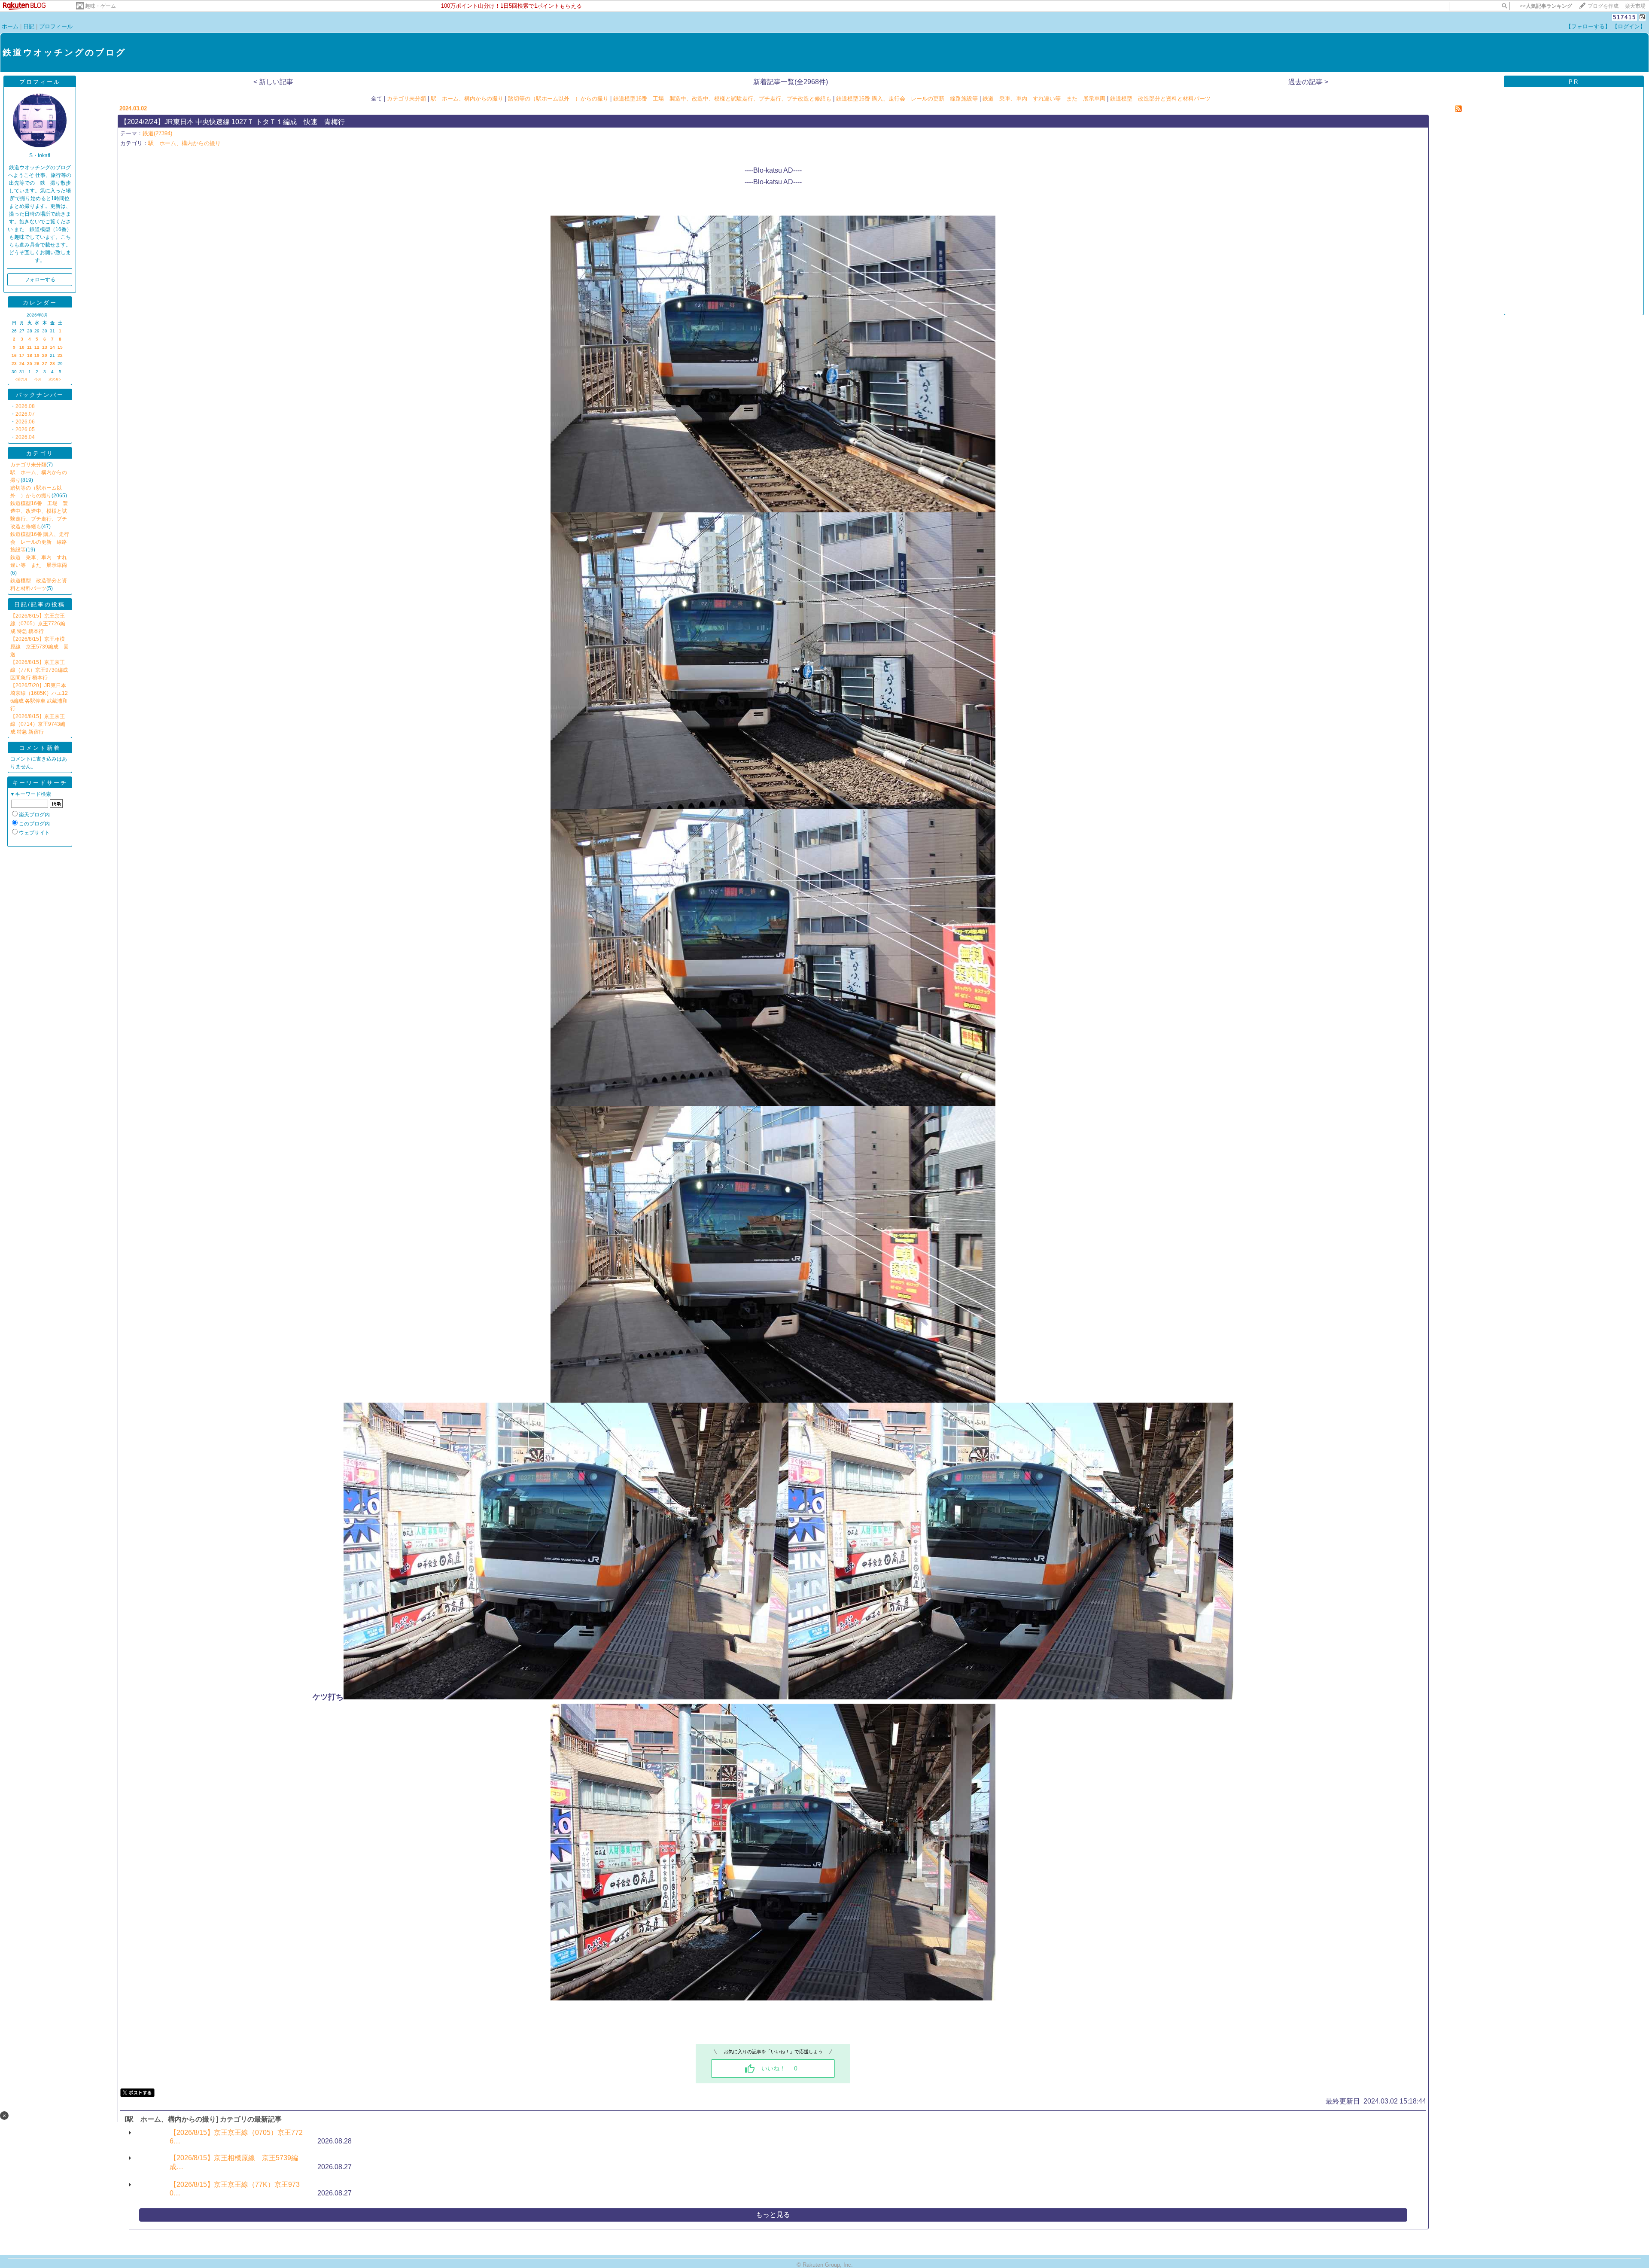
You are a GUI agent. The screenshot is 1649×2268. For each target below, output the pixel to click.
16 (14, 355)
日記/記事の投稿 (40, 604)
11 (29, 347)
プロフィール (56, 26)
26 (37, 364)
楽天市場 (1635, 6)
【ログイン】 (1629, 26)
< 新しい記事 (273, 82)
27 (45, 364)
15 (60, 347)
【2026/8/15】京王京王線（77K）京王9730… (235, 2189)
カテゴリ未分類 (28, 465)
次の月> (55, 379)
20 (45, 355)
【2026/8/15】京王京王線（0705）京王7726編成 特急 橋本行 (38, 624)
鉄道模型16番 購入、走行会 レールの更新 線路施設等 (40, 542)
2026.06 (25, 422)
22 (60, 355)
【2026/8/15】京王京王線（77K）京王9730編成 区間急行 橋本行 (39, 670)
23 (14, 364)
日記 (29, 26)
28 (52, 364)
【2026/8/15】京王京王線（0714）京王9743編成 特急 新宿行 (38, 724)
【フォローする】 (1588, 26)
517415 (1625, 17)
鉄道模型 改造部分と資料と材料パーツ (1160, 99)
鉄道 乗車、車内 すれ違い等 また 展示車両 (1044, 99)
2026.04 (25, 437)
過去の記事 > (1308, 82)
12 (37, 347)
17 (22, 355)
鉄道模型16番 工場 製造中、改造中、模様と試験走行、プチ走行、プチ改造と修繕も (722, 99)
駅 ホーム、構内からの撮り (467, 99)
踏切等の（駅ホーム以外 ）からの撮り (558, 99)
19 (37, 355)
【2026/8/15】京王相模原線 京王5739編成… (234, 2162)
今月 (38, 379)
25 (30, 364)
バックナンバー (40, 395)
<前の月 (21, 379)
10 (22, 347)
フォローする (40, 280)
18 (30, 355)
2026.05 (25, 429)
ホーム (10, 26)
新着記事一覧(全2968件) (791, 82)
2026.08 (25, 406)
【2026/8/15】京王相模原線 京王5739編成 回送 (40, 647)
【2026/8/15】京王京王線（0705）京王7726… (236, 2137)
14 (52, 347)
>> (1546, 6)
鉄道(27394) (157, 133)
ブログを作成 (1603, 6)
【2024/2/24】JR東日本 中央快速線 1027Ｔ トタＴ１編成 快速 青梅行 (233, 122)
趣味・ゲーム (100, 6)
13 (45, 347)
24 (22, 364)
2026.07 (25, 414)
